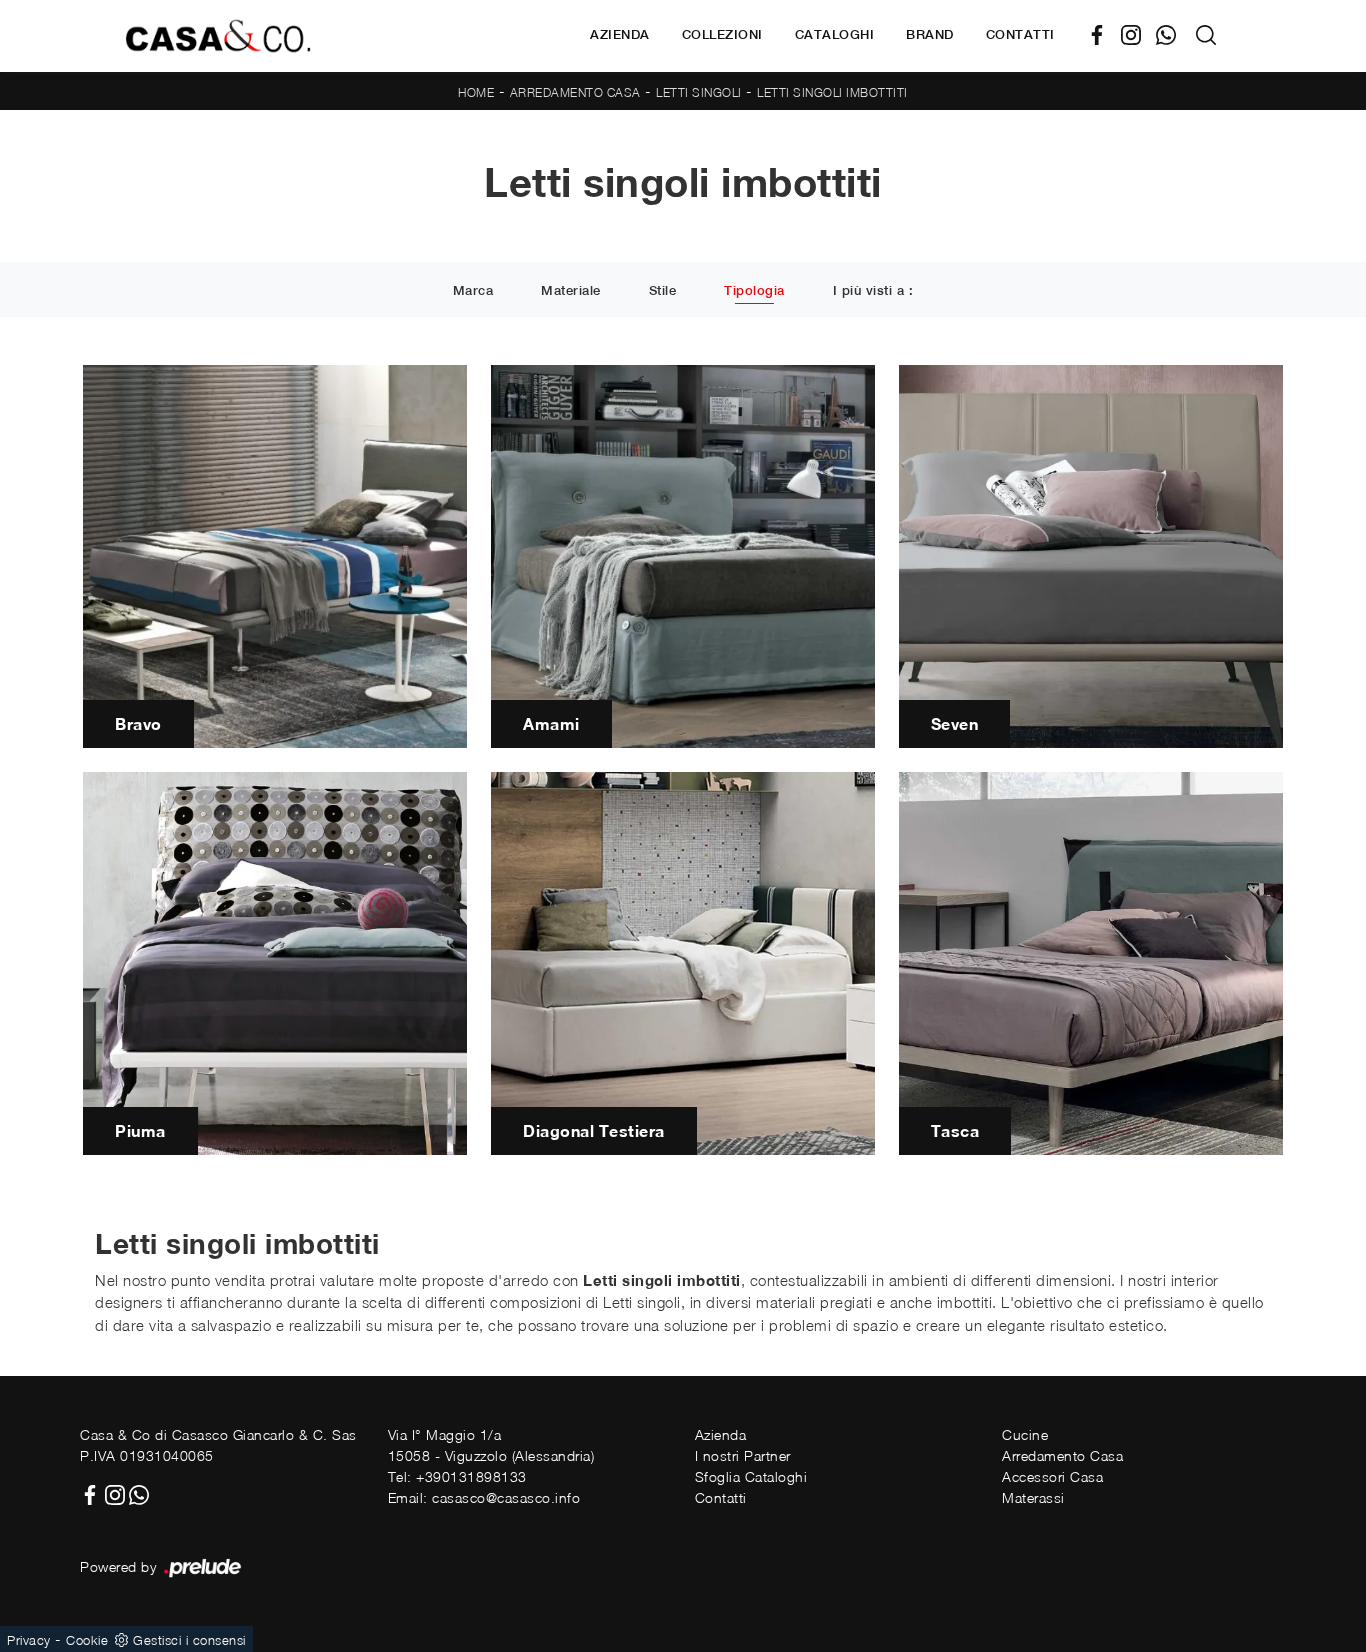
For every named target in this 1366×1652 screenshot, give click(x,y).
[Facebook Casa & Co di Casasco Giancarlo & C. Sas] (1104, 35)
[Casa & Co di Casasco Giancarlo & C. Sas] (218, 35)
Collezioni (722, 34)
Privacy (29, 1640)
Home (476, 92)
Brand (930, 34)
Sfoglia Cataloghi (751, 1476)
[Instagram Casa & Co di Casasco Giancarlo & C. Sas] (1138, 35)
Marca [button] (473, 290)
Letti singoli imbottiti (832, 92)
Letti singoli (699, 92)
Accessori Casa (1052, 1476)
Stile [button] (663, 290)
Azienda (620, 34)
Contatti (1020, 34)
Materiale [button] (571, 290)
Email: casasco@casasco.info (484, 1497)
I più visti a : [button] (873, 290)
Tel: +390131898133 (457, 1476)
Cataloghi (835, 34)
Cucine (1025, 1434)
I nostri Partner (743, 1455)
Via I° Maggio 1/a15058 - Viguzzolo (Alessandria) (491, 1445)
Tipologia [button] (754, 290)
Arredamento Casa (575, 92)
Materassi (1033, 1497)
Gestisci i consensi (189, 1640)
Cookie (87, 1640)
